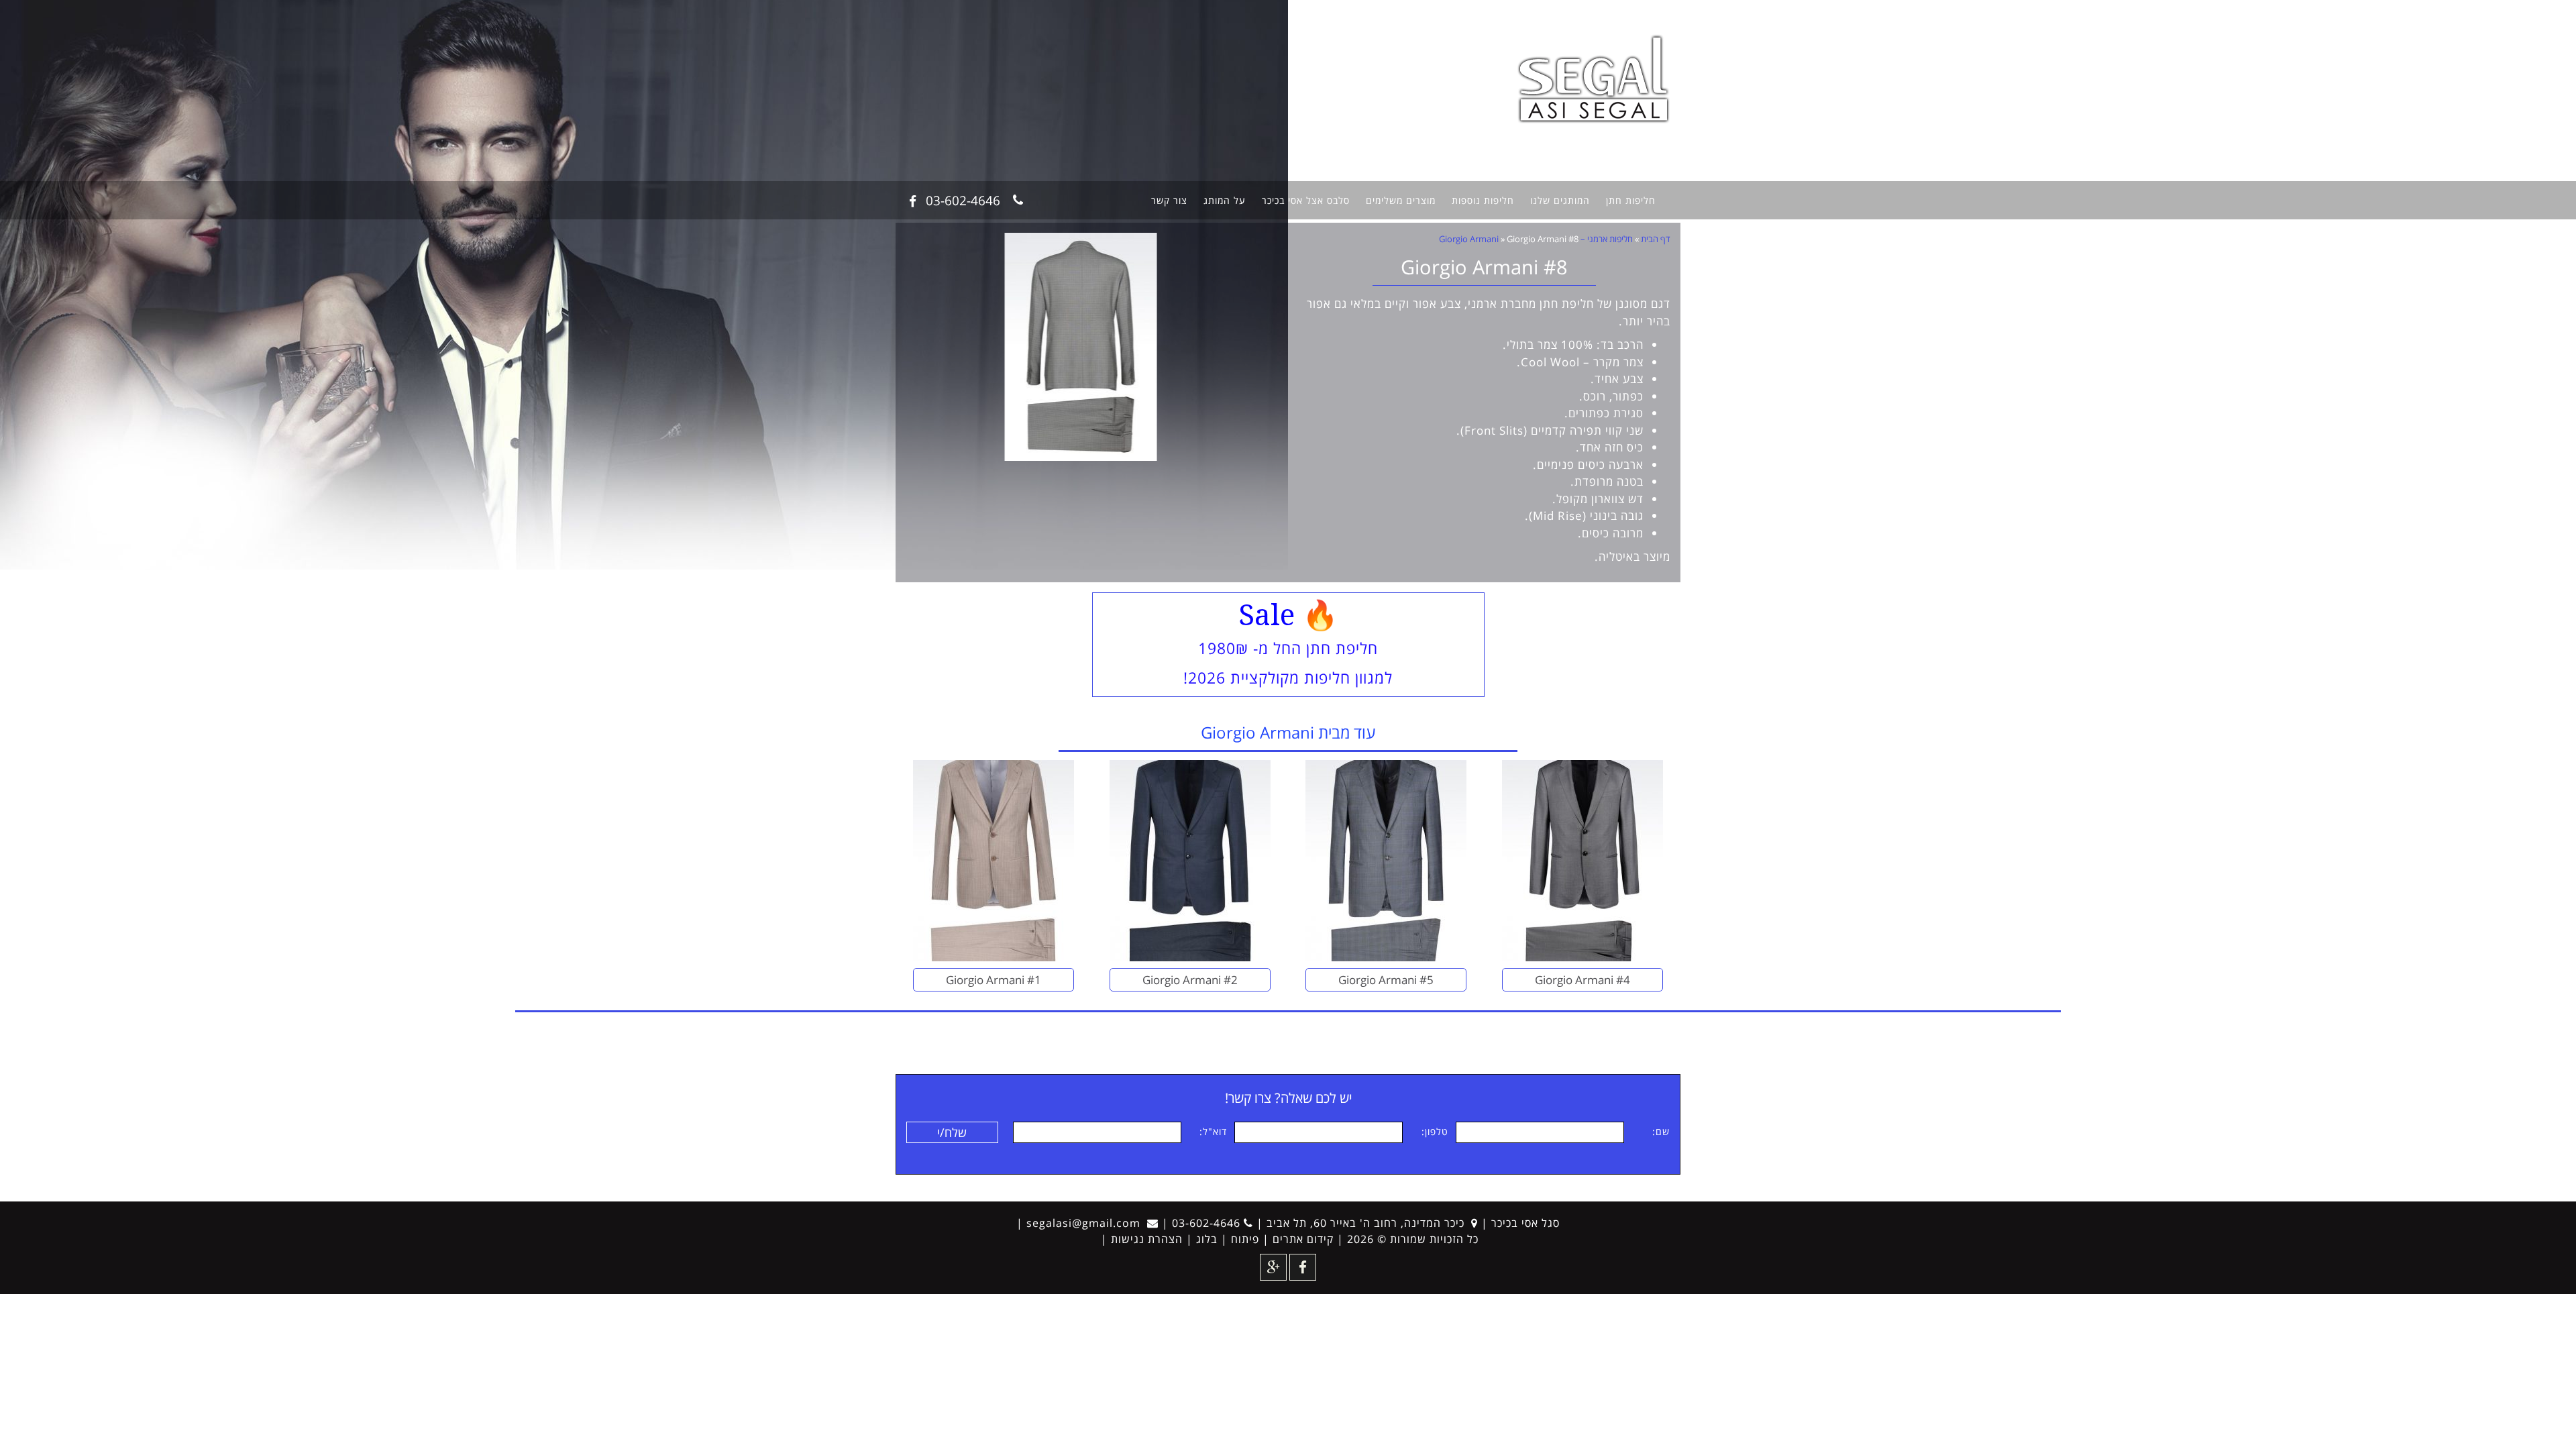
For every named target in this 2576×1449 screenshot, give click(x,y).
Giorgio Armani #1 (994, 980)
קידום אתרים (1303, 1239)
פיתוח (1245, 1239)
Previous (1258, 353)
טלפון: (1435, 1131)
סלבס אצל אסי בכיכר (1306, 200)
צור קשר (1169, 200)
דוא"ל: (1213, 1131)
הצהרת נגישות (1147, 1239)
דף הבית (1656, 239)
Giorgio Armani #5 (1386, 980)
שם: (1661, 1131)
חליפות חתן (1631, 200)
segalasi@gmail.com (1083, 1223)
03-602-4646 (963, 200)
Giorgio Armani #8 (1484, 267)
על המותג (1225, 200)
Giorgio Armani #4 (1582, 980)
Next (926, 353)
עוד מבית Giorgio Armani (1288, 732)
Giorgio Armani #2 (1190, 980)
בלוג (1207, 1239)
